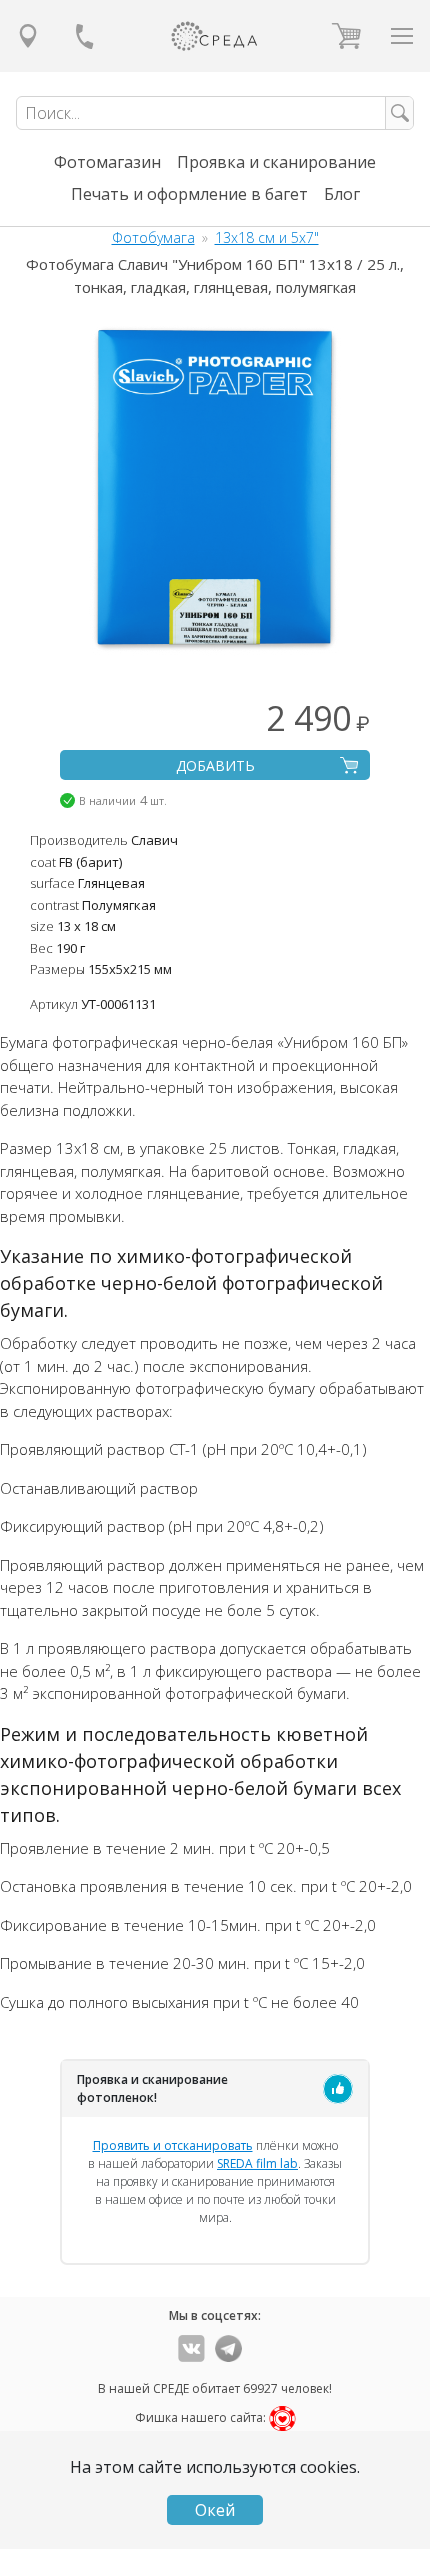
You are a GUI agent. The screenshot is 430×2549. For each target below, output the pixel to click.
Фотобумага (153, 237)
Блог (342, 194)
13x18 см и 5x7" (267, 237)
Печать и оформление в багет (189, 194)
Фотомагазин (107, 162)
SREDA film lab (257, 2163)
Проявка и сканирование (276, 162)
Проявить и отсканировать (173, 2145)
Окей (215, 2510)
